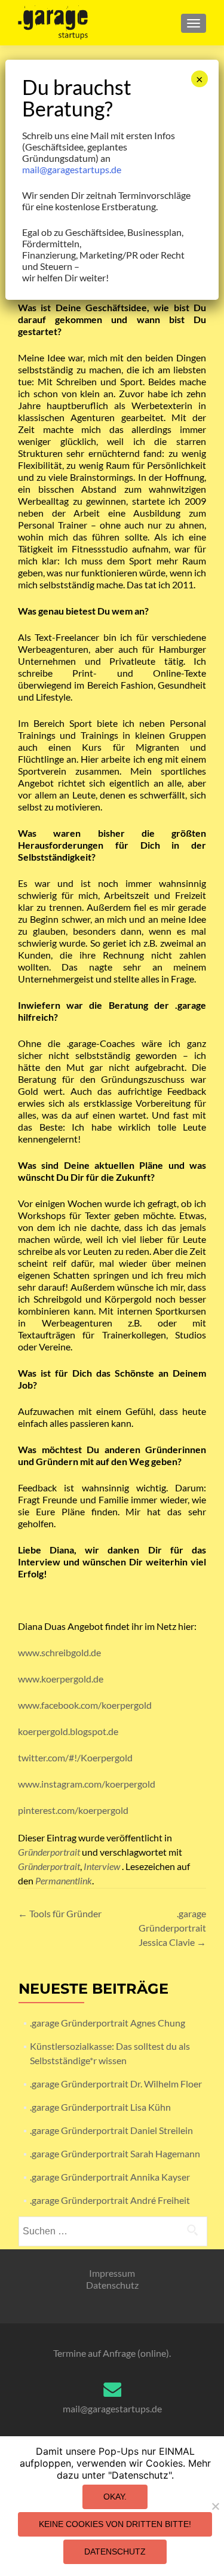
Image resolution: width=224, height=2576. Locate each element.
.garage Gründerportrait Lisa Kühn (100, 2107)
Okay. (115, 2497)
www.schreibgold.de (59, 1652)
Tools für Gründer (60, 1913)
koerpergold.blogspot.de (68, 1731)
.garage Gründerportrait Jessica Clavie (172, 1928)
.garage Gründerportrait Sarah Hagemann (115, 2153)
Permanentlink (64, 1880)
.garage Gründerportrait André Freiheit (110, 2200)
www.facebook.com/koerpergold (85, 1705)
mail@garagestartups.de (112, 2408)
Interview (102, 1866)
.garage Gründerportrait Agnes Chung (108, 2023)
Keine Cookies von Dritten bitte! (115, 2524)
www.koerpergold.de (61, 1679)
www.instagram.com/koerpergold (87, 1784)
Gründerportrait (49, 1852)
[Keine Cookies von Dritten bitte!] (215, 2506)
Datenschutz (112, 2285)
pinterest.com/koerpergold (73, 1810)
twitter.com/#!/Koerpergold (75, 1757)
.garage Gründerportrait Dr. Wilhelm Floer (116, 2084)
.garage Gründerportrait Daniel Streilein (111, 2130)
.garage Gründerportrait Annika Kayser (110, 2177)
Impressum (112, 2273)
